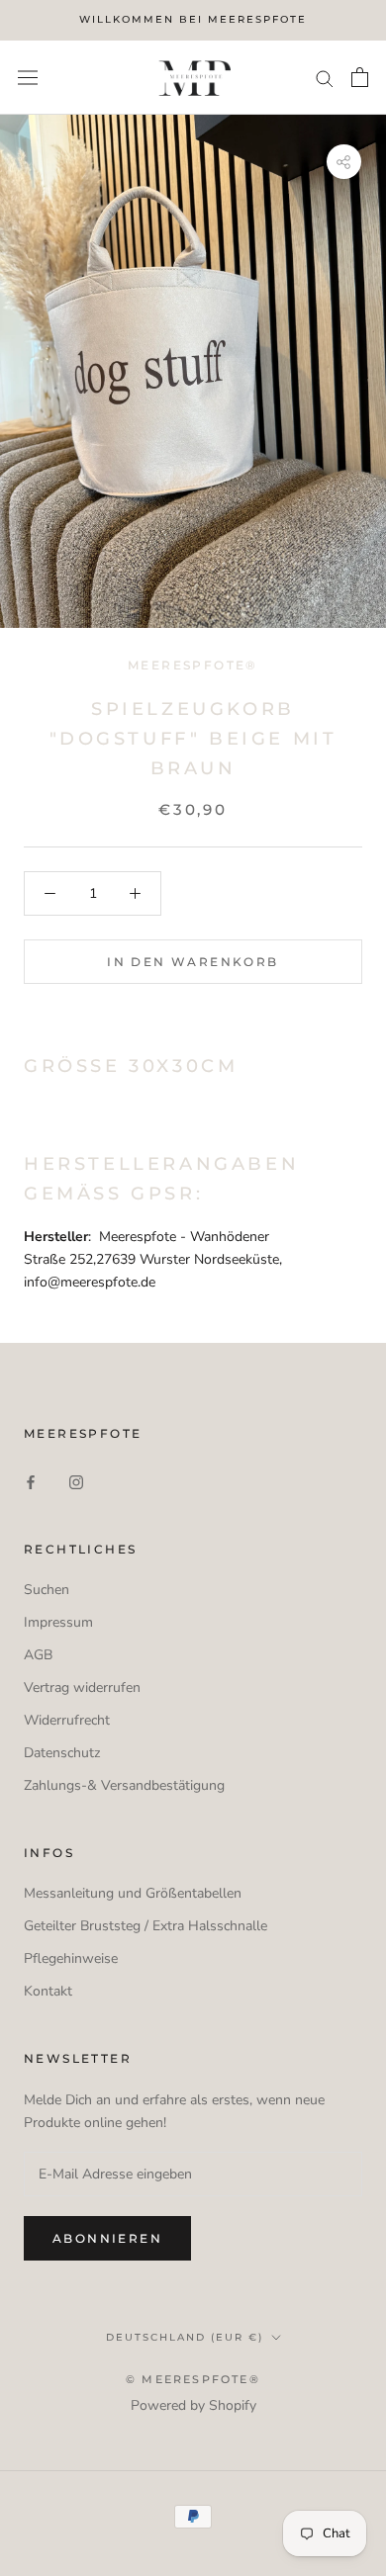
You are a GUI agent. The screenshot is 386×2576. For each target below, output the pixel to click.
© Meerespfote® (193, 2379)
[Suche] (325, 78)
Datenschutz (62, 1753)
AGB (38, 1655)
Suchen (47, 1590)
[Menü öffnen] (28, 77)
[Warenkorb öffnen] (360, 77)
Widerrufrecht (67, 1720)
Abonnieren (107, 2238)
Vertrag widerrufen (82, 1688)
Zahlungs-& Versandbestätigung (124, 1785)
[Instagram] (76, 1481)
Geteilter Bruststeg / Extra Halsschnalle (145, 1926)
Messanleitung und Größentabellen (133, 1893)
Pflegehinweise (71, 1958)
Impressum (58, 1622)
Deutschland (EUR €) (185, 2337)
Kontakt (48, 1991)
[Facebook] (31, 1481)
